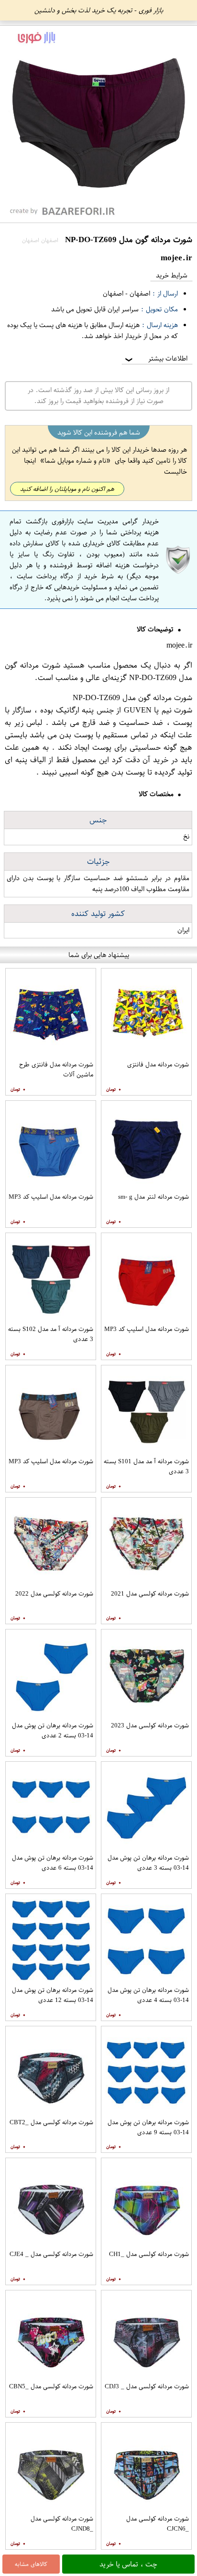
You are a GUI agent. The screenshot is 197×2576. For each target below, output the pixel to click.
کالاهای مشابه (31, 2564)
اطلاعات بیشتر (155, 358)
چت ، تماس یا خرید (128, 2564)
